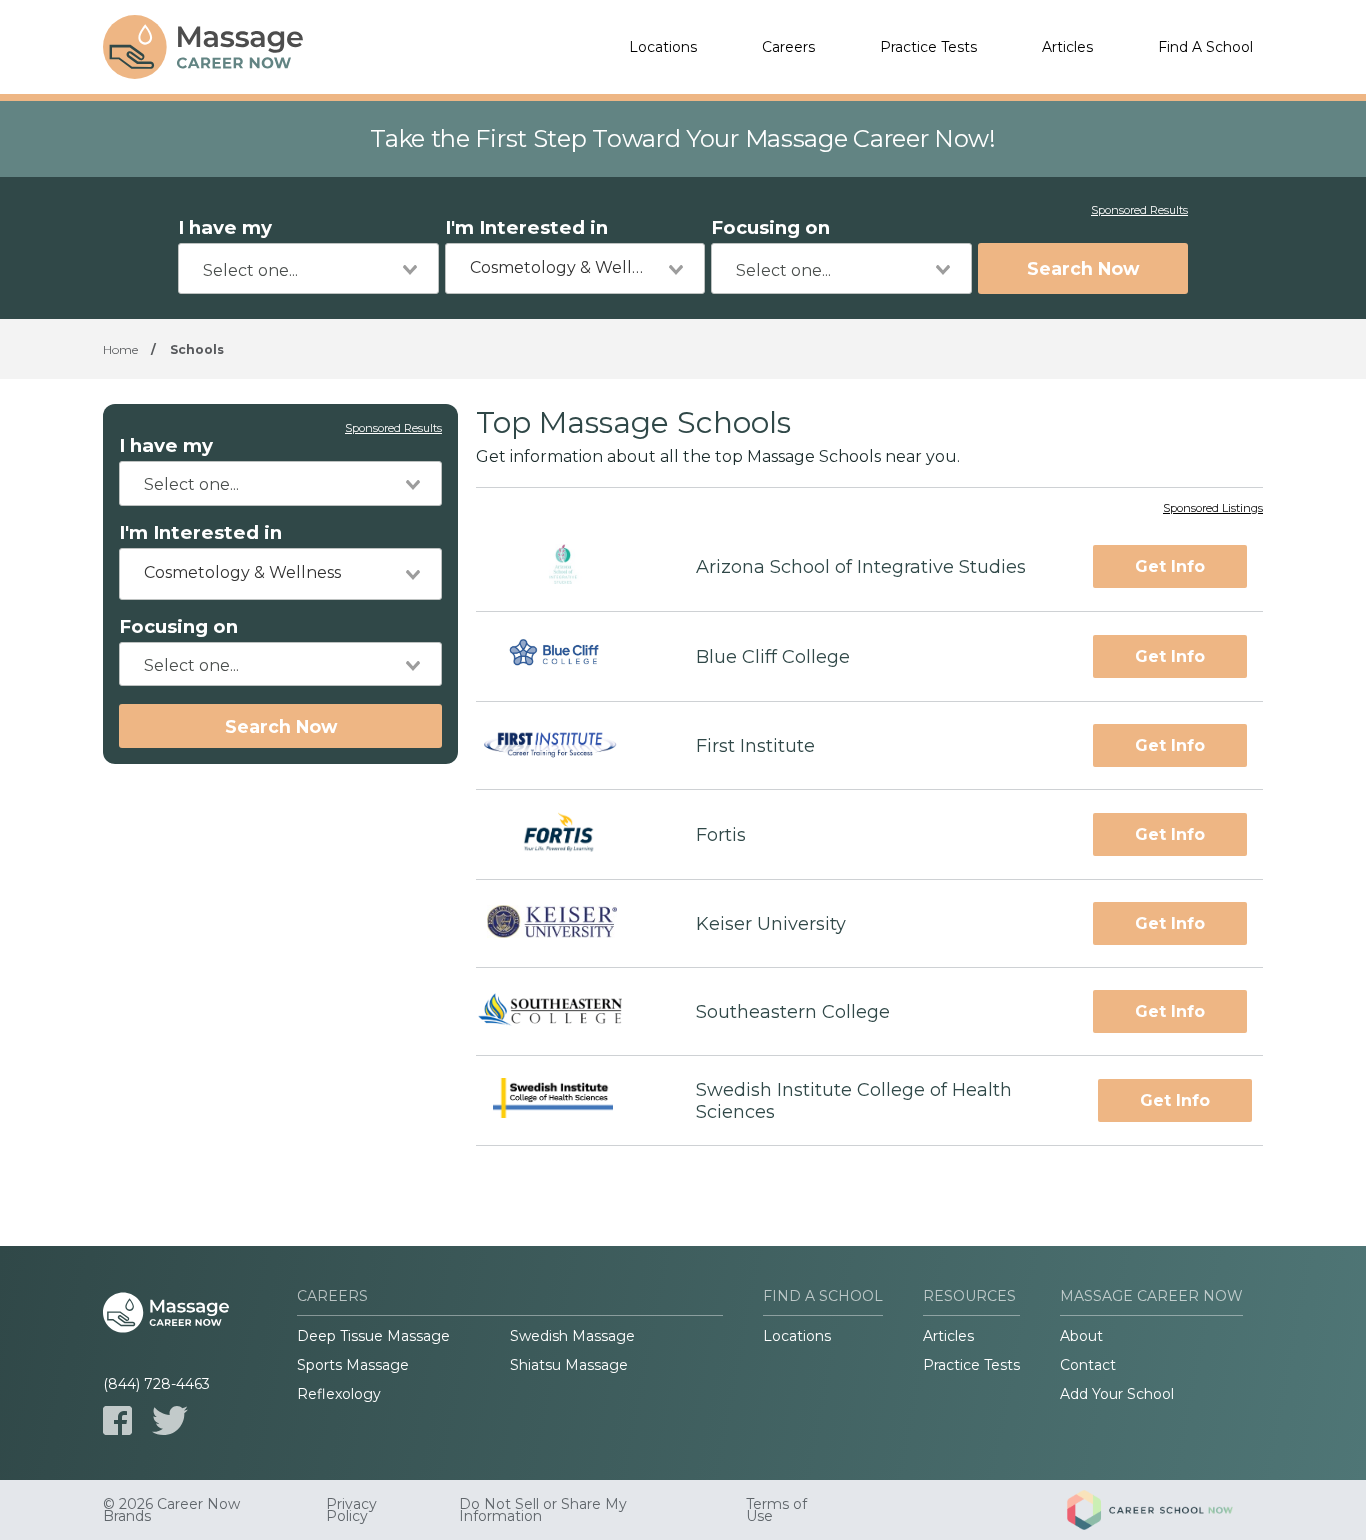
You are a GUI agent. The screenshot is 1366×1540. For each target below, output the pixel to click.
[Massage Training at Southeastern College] (568, 1012)
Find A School (1205, 47)
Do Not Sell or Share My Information (543, 1510)
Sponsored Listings (1213, 509)
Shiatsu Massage (569, 1365)
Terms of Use (776, 1510)
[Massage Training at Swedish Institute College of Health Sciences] (567, 1100)
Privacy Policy (351, 1510)
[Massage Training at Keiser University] (568, 924)
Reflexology (339, 1394)
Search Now (1083, 268)
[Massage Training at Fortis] (568, 834)
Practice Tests (928, 47)
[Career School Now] (1165, 1510)
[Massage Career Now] (203, 47)
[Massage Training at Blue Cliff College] (567, 656)
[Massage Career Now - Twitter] (170, 1420)
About (1081, 1336)
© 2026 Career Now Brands (171, 1510)
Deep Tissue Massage (373, 1336)
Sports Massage (353, 1365)
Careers (788, 47)
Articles (1067, 47)
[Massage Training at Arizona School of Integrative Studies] (568, 566)
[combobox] (308, 268)
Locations (663, 47)
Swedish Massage (572, 1336)
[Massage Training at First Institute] (568, 746)
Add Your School (1117, 1394)
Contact (1088, 1365)
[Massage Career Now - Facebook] (117, 1420)
